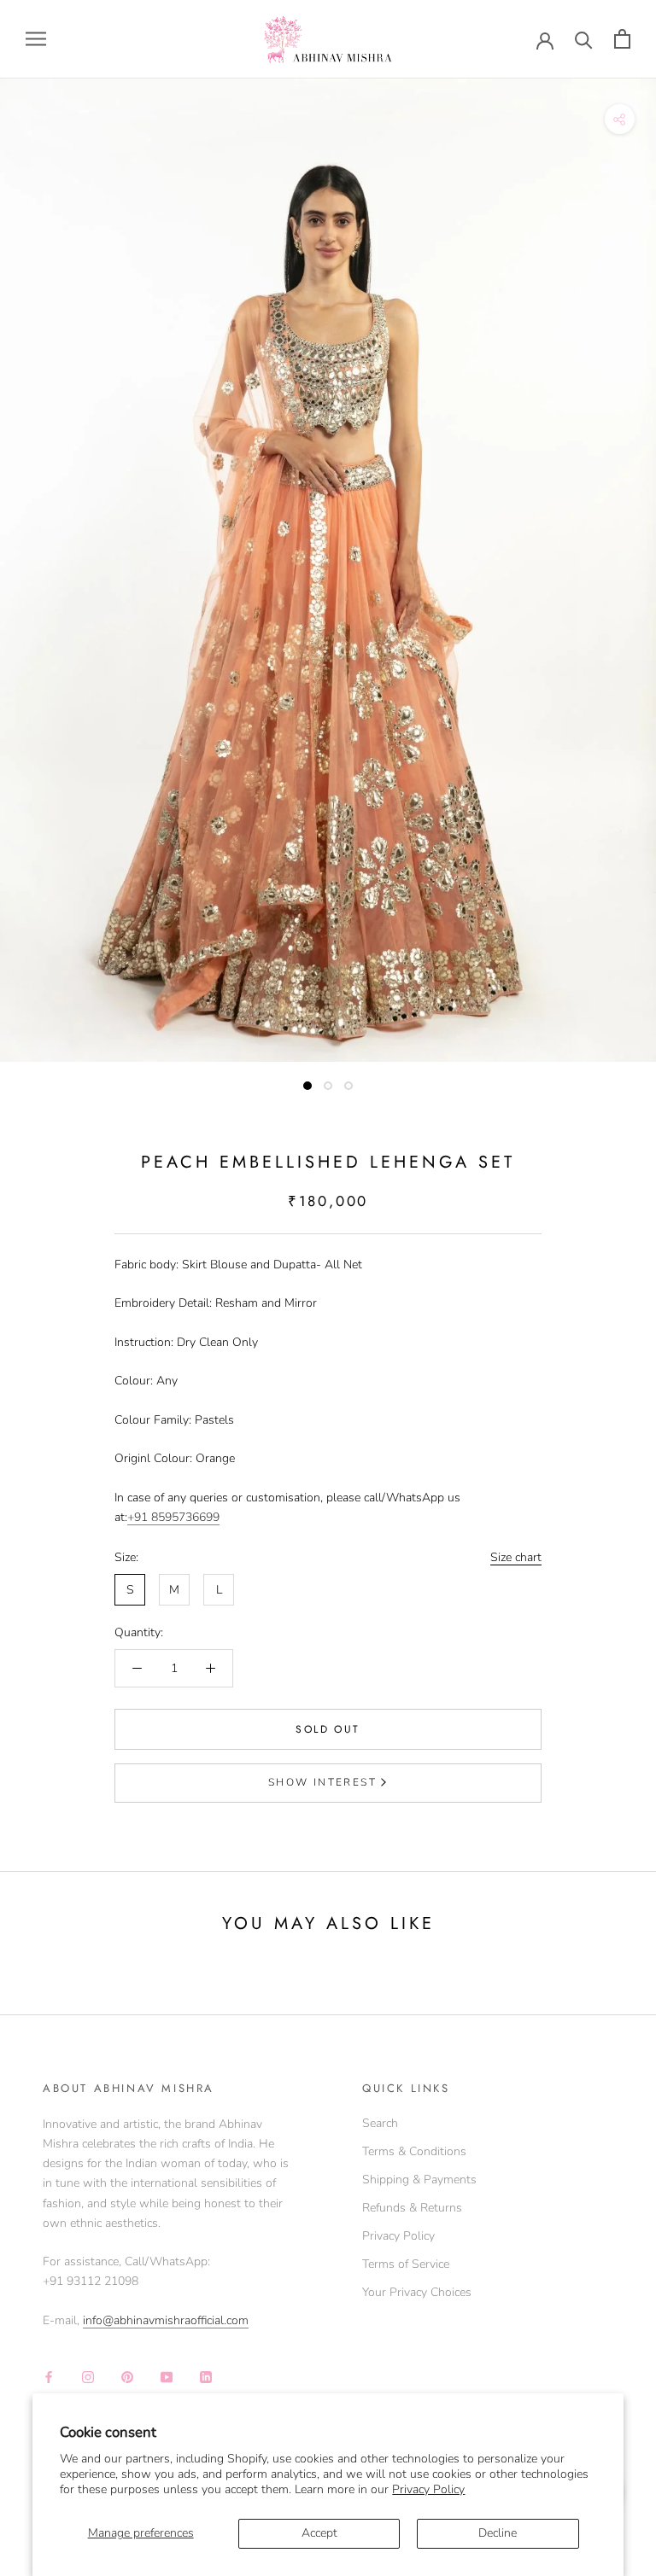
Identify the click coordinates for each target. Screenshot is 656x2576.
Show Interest (322, 1782)
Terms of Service (406, 2264)
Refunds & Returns (412, 2208)
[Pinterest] (127, 2377)
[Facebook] (49, 2377)
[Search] (584, 39)
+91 (139, 1517)
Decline (498, 2533)
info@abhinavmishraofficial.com (166, 2320)
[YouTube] (167, 2377)
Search (380, 2123)
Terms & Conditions (414, 2151)
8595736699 (185, 1517)
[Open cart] (622, 39)
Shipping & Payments (419, 2180)
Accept (319, 2533)
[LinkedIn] (206, 2377)
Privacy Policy (428, 2489)
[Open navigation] (36, 39)
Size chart (516, 1557)
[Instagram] (88, 2377)
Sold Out (328, 1729)
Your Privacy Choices (417, 2292)
